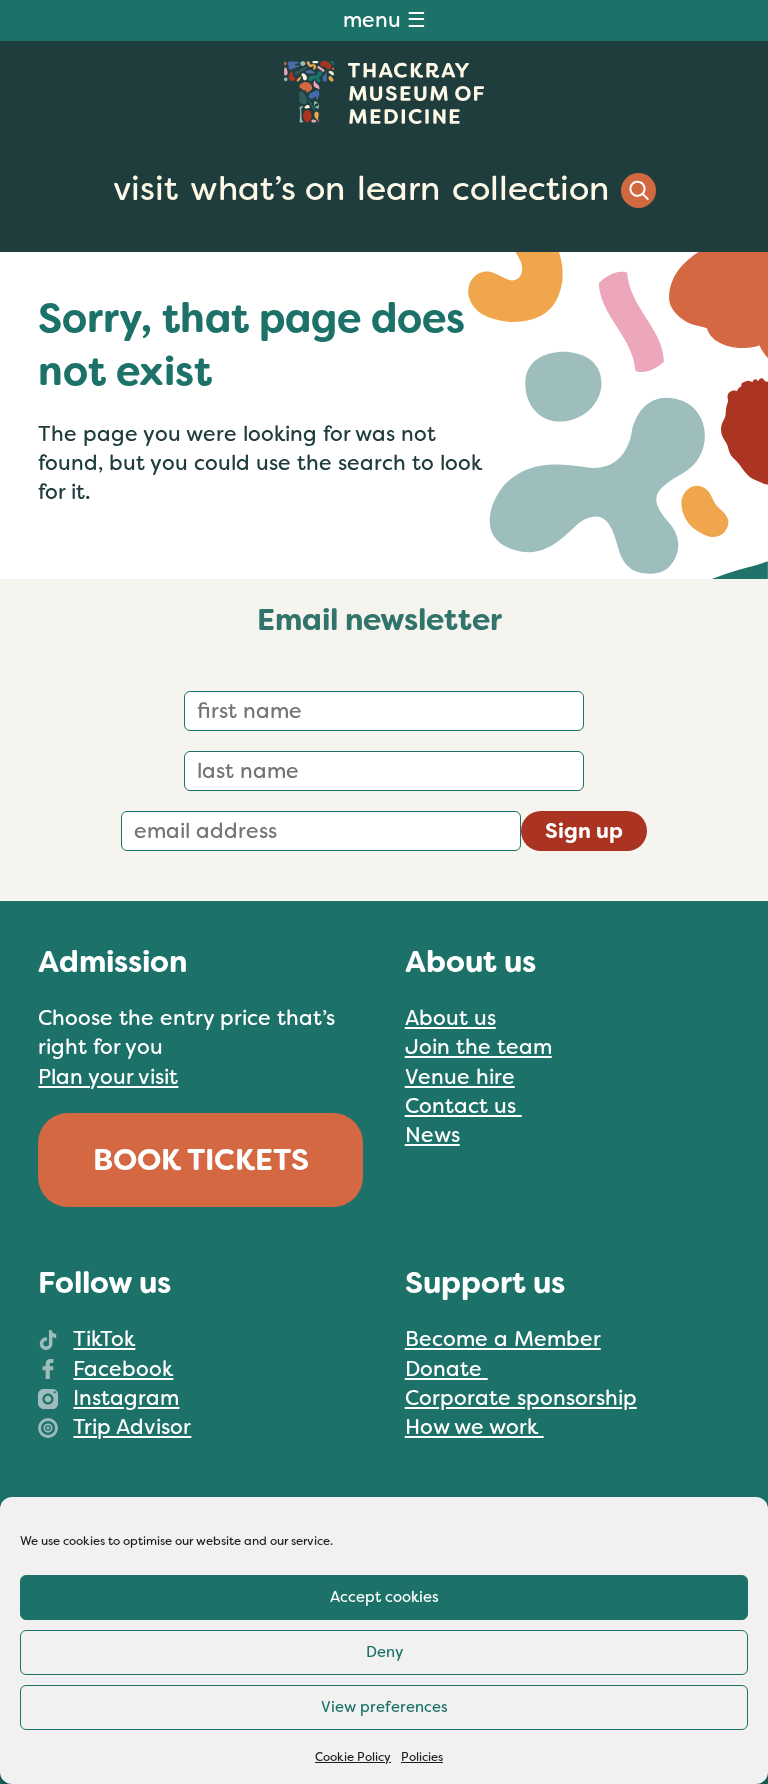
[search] (638, 190)
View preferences (384, 1707)
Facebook (123, 1369)
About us (450, 1018)
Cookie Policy (353, 1757)
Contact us (463, 1106)
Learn (398, 189)
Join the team (478, 1047)
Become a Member (503, 1339)
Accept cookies (384, 1597)
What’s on (267, 189)
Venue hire (460, 1077)
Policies (422, 1757)
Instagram (126, 1398)
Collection (530, 189)
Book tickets (201, 1160)
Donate (446, 1369)
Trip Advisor (132, 1427)
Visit (145, 189)
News (432, 1135)
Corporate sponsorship (521, 1398)
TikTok (104, 1339)
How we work (474, 1427)
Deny (384, 1652)
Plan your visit (108, 1077)
